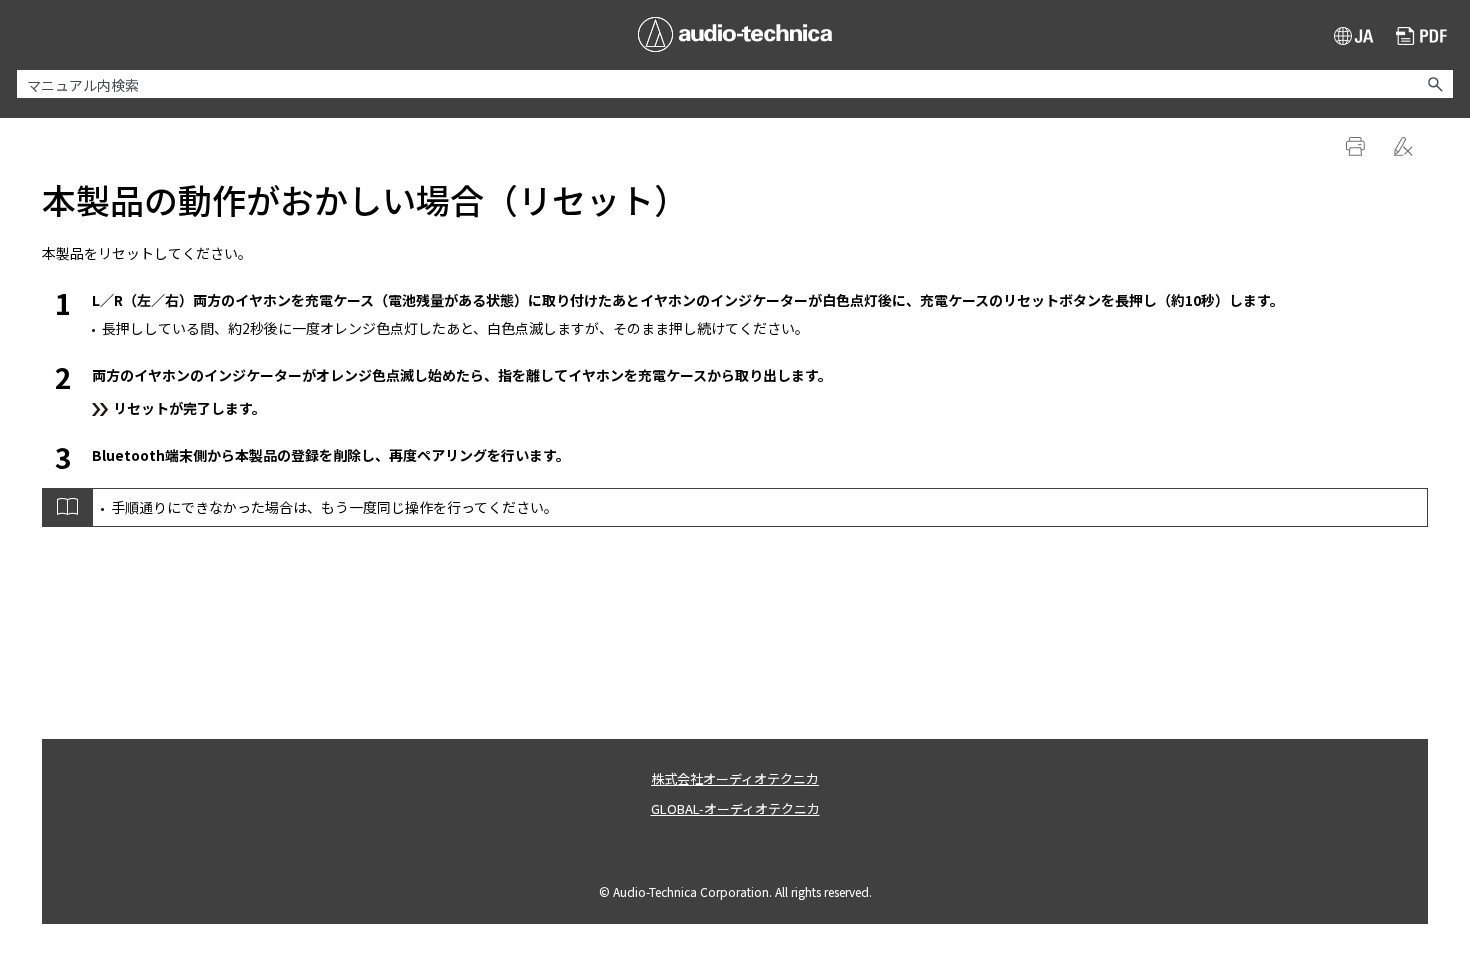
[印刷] (1357, 147)
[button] (1435, 84)
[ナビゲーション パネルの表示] (28, 34)
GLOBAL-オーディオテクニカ (735, 808)
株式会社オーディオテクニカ (735, 778)
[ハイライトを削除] (1405, 147)
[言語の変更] (1354, 36)
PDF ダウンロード (1422, 38)
